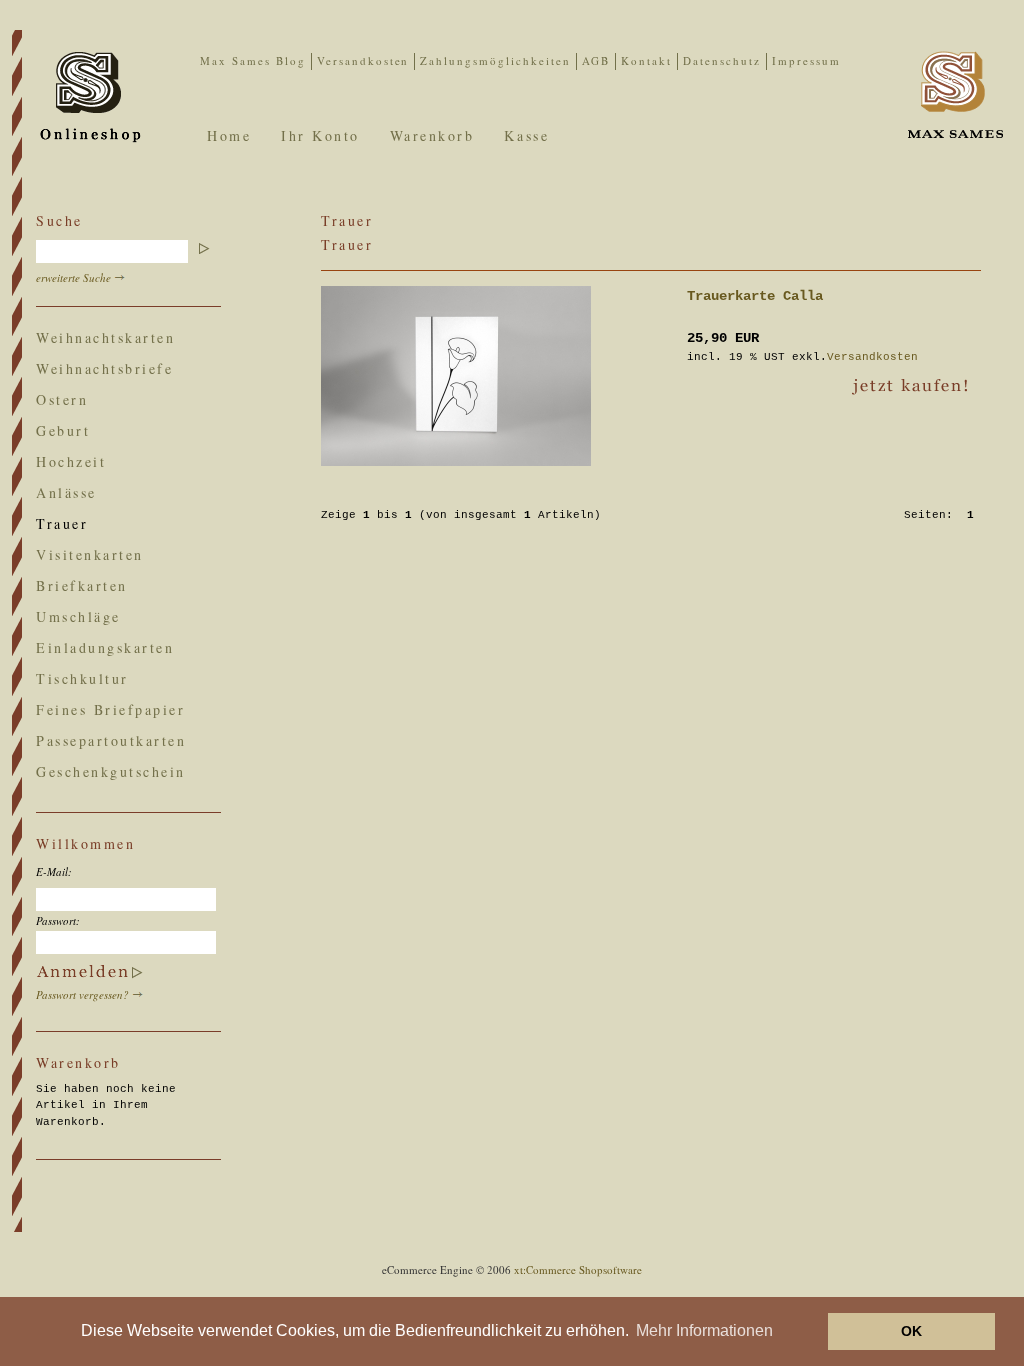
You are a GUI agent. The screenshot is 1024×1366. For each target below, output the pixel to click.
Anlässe (66, 492)
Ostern (62, 399)
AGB (596, 60)
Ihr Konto (320, 135)
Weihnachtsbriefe (104, 368)
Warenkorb (432, 135)
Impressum (806, 60)
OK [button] (911, 1331)
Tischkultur (82, 678)
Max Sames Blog (253, 60)
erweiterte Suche (73, 277)
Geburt (63, 430)
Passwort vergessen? (82, 994)
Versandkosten (363, 60)
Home (229, 135)
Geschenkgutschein (111, 771)
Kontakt (646, 60)
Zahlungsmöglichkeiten (495, 60)
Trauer (62, 523)
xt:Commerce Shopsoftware (578, 1269)
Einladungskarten (105, 647)
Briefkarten (82, 585)
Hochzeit (71, 461)
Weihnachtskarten (105, 337)
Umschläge (78, 616)
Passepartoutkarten (111, 740)
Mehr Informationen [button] (704, 1330)
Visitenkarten (90, 554)
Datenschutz (722, 60)
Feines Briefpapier (110, 709)
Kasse (526, 135)
